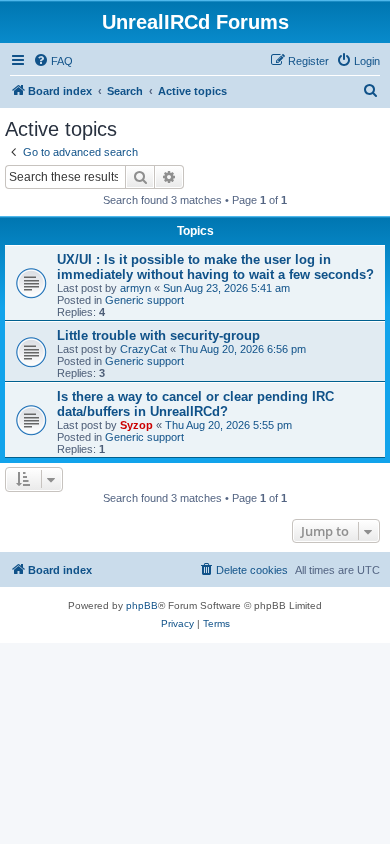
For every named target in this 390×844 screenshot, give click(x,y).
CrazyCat (143, 349)
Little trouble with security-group (158, 335)
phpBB (142, 605)
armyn (135, 288)
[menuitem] (53, 61)
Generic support (144, 300)
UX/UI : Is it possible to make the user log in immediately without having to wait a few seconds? (215, 267)
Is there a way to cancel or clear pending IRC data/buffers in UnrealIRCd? (195, 404)
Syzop (136, 425)
